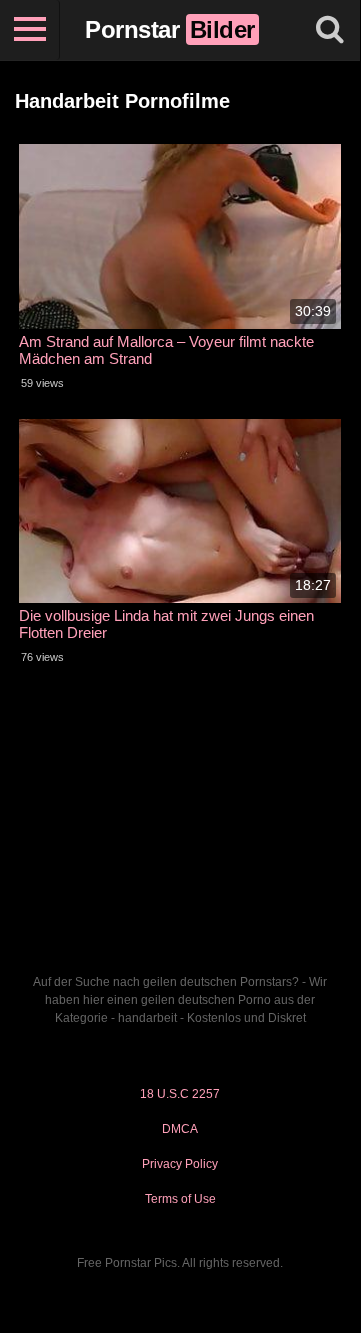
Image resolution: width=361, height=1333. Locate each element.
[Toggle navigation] (30, 30)
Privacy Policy (180, 1164)
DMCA (180, 1129)
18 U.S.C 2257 (180, 1094)
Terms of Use (180, 1199)
